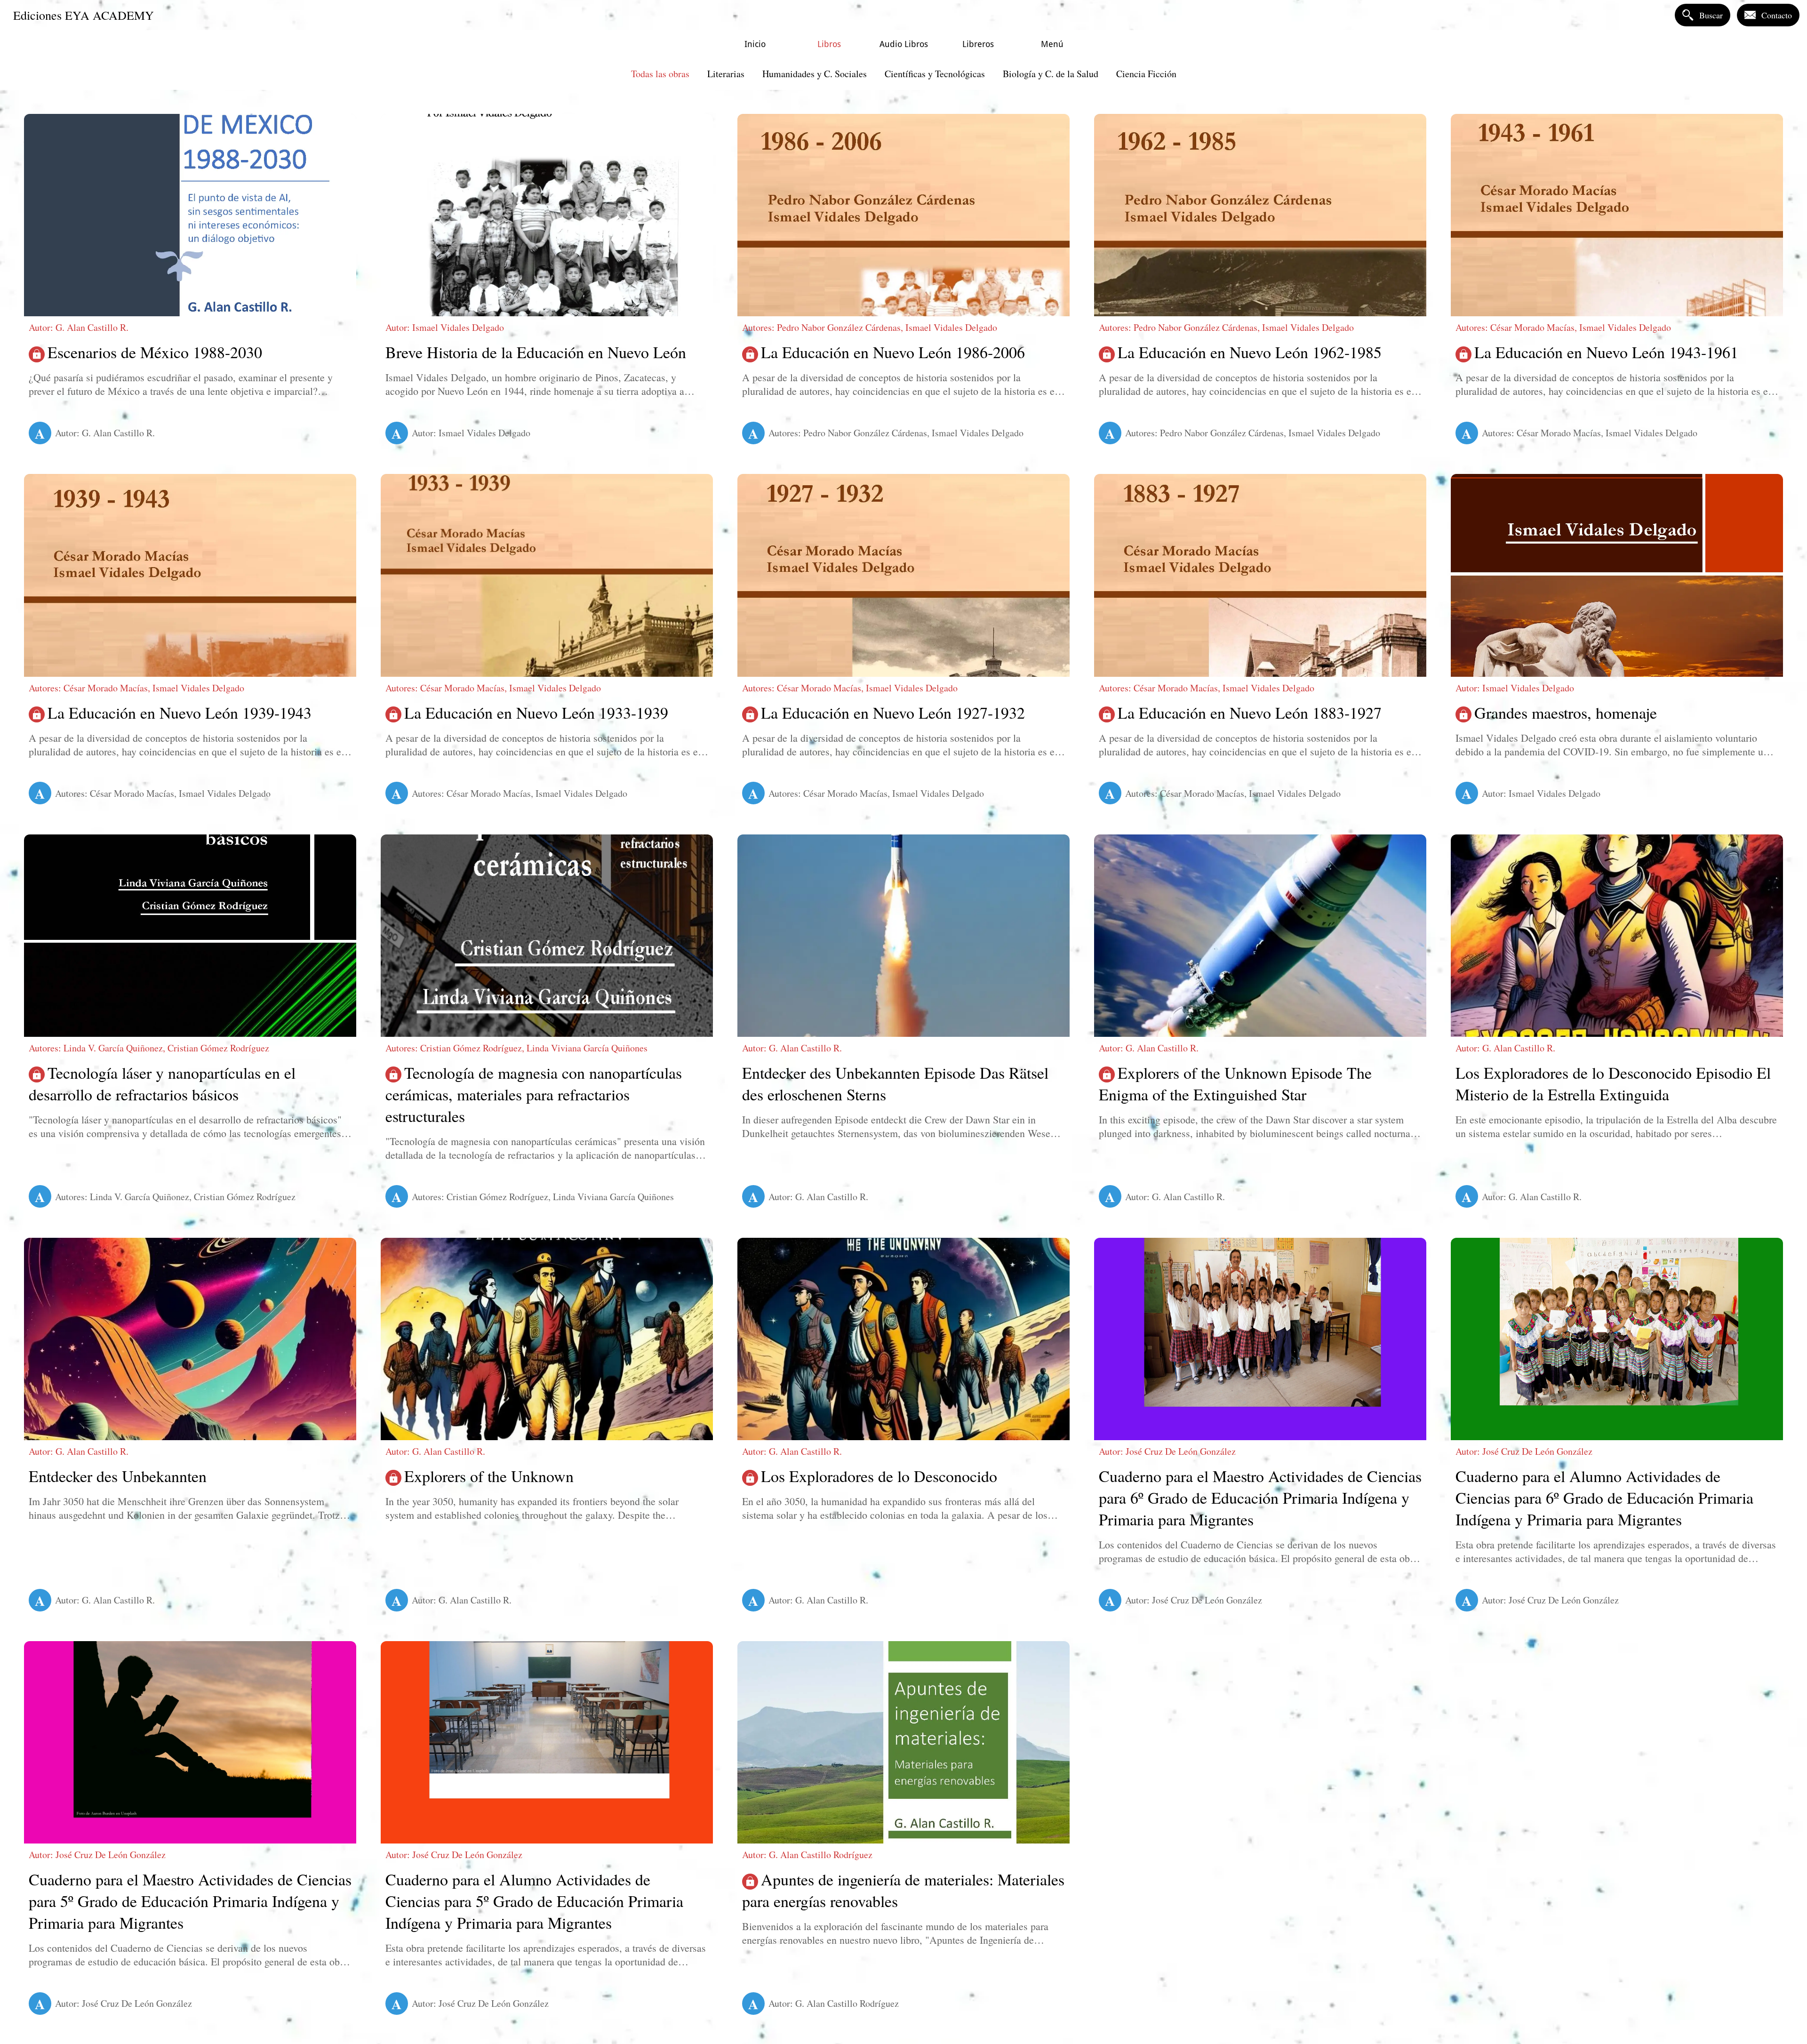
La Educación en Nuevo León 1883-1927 (1250, 713)
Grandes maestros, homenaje (1566, 713)
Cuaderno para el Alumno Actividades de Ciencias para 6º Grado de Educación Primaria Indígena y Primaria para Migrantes (1604, 1498)
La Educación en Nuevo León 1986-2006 (893, 352)
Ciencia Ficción (1146, 74)
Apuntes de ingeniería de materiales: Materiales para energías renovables (903, 1890)
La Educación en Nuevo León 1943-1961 (1606, 352)
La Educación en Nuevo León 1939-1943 (180, 713)
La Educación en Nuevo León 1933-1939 (536, 713)
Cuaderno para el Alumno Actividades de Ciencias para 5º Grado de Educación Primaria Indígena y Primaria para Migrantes (534, 1901)
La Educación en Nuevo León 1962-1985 (1250, 352)
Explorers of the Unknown (489, 1476)
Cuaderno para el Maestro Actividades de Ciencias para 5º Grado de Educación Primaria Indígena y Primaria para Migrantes (190, 1901)
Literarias (726, 74)
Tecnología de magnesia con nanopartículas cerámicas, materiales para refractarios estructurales (534, 1094)
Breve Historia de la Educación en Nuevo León (536, 352)
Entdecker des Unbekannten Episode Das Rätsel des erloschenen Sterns (895, 1083)
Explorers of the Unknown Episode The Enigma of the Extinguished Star (1235, 1083)
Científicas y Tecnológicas (935, 74)
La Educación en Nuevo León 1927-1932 (893, 713)
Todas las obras (660, 74)
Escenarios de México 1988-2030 (155, 352)
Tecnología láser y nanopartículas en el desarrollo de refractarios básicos (162, 1083)
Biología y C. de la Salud (1051, 74)
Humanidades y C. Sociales (815, 74)
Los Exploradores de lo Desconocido (879, 1476)
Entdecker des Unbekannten (118, 1476)
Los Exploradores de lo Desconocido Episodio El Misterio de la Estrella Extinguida (1613, 1083)
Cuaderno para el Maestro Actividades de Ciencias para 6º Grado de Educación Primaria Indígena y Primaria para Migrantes (1260, 1498)
